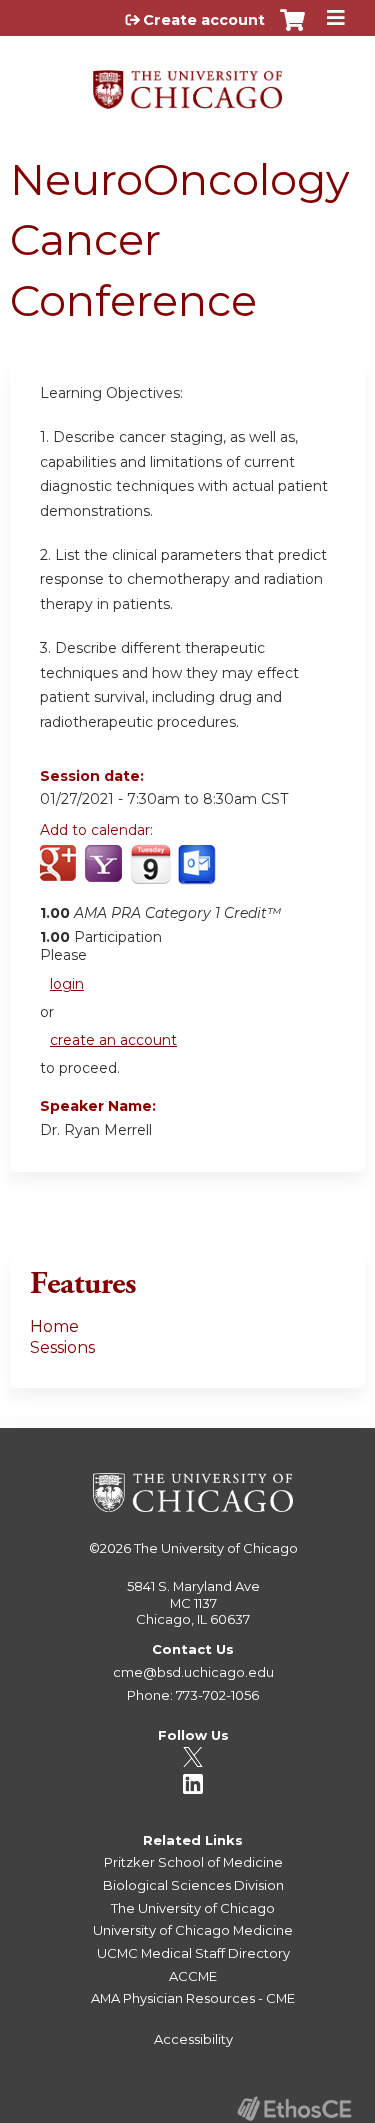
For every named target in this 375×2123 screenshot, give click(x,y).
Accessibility (193, 2039)
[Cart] (292, 30)
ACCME (193, 1976)
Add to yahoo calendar (105, 875)
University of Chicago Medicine (193, 1930)
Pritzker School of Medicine (193, 1862)
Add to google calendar (60, 875)
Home (54, 1326)
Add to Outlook (198, 875)
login (67, 984)
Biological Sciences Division (193, 1885)
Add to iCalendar (150, 874)
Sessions (62, 1347)
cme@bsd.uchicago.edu (193, 1672)
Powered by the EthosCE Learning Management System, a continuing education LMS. (294, 2108)
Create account (204, 20)
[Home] (187, 82)
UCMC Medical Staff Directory (193, 1953)
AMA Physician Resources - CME (193, 1998)
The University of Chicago (216, 1548)
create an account (113, 1040)
